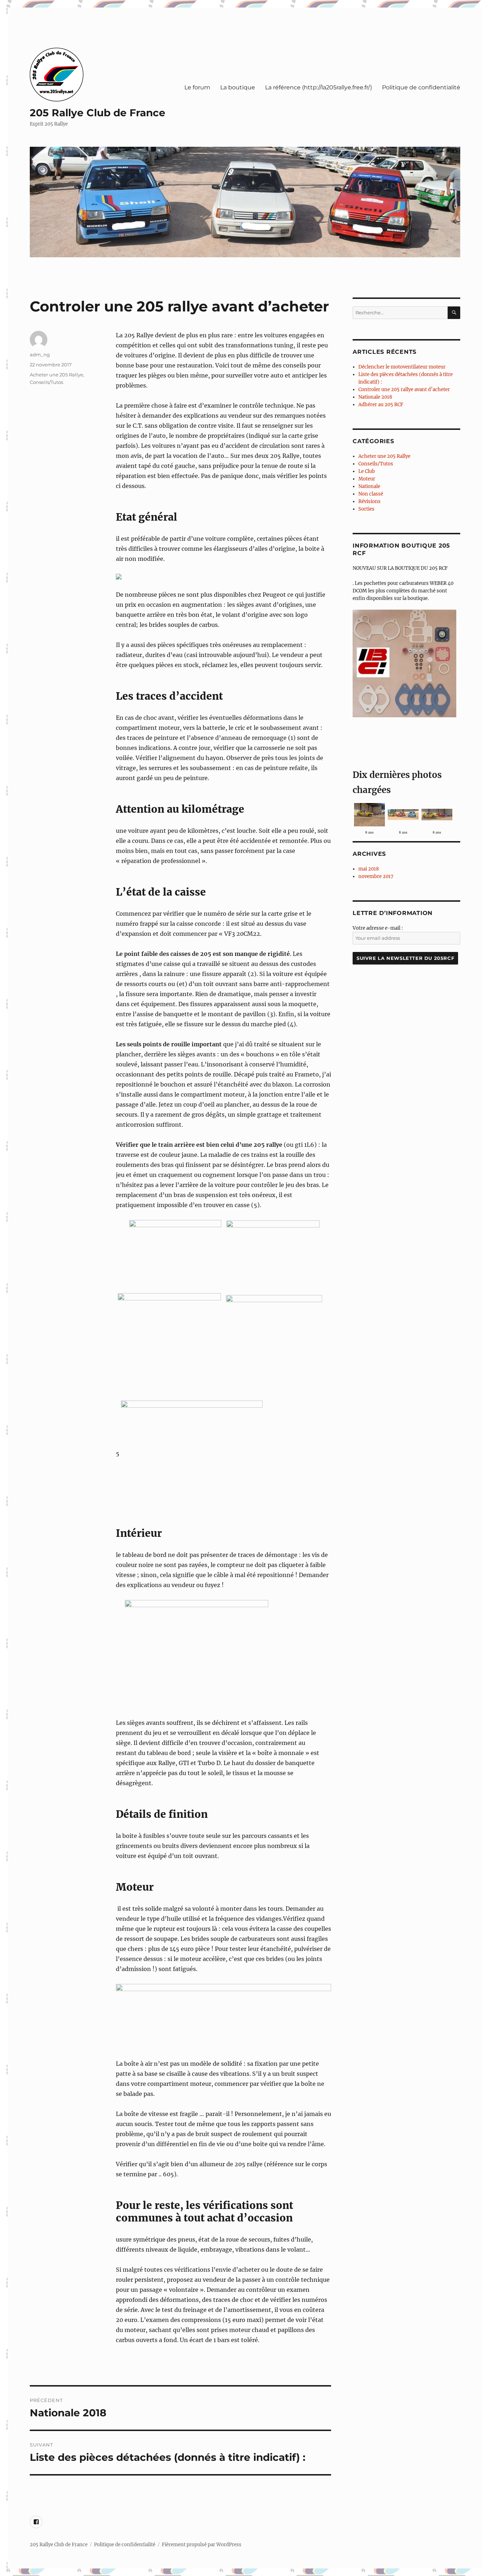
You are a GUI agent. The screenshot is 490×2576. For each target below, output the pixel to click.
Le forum (197, 87)
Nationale (369, 486)
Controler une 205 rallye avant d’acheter (404, 390)
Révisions (369, 501)
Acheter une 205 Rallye (56, 375)
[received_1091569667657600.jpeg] (403, 814)
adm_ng (40, 355)
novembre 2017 (376, 876)
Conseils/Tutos (46, 382)
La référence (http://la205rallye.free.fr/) (319, 87)
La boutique (238, 87)
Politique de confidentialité (421, 87)
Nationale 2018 (375, 397)
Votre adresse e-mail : (378, 928)
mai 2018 (369, 869)
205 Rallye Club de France (98, 113)
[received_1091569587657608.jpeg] (437, 814)
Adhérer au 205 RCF (381, 405)
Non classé (371, 494)
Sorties (366, 509)
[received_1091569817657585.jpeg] (369, 814)
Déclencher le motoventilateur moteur (402, 367)
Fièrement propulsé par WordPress (202, 2545)
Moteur (367, 479)
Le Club (367, 471)
